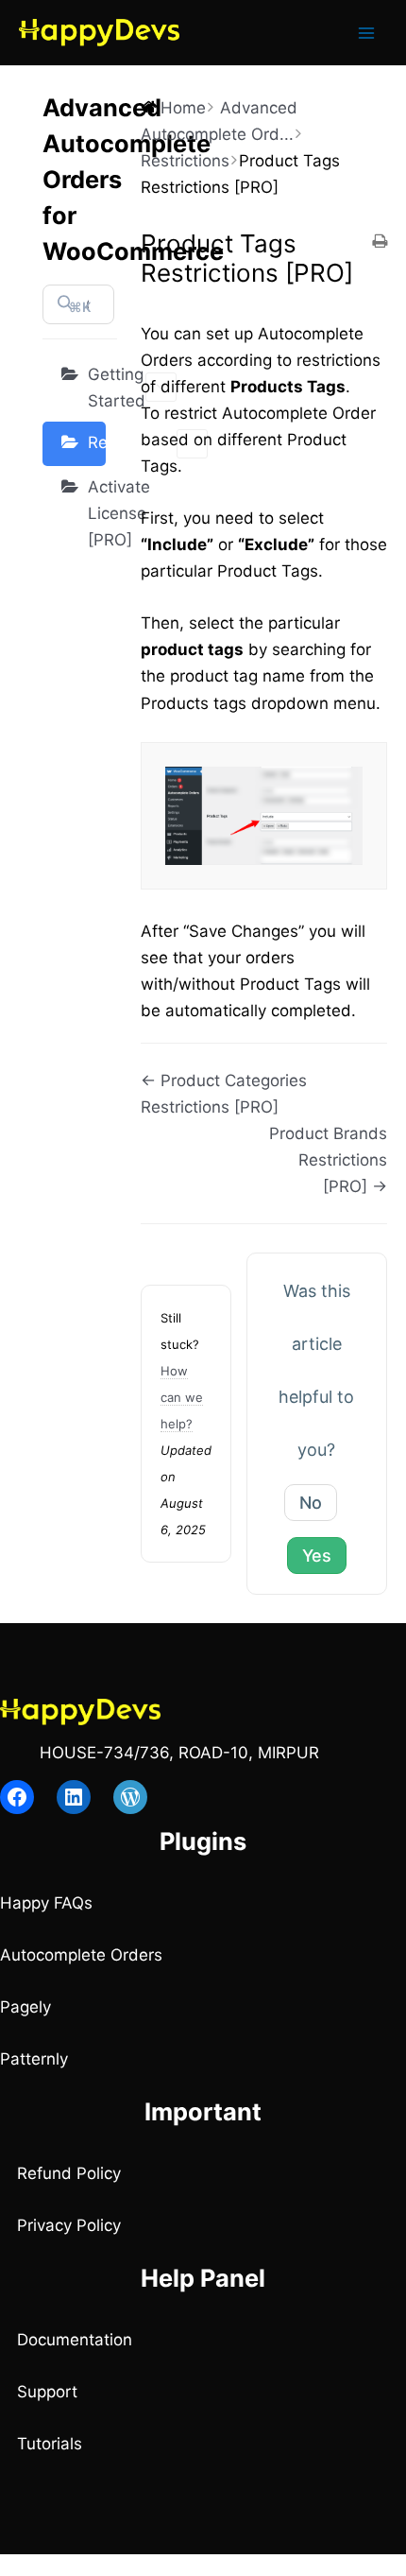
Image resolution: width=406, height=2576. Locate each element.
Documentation (75, 2340)
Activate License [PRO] (97, 513)
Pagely (25, 2007)
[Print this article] (380, 242)
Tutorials (50, 2444)
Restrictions (97, 442)
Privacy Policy (69, 2225)
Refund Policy (69, 2173)
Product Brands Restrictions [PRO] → (328, 1160)
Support (47, 2392)
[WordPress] (130, 1797)
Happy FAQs (46, 1903)
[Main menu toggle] (366, 33)
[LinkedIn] (74, 1797)
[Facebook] (17, 1797)
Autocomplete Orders (81, 1955)
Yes (317, 1556)
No (311, 1503)
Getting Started (97, 388)
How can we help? (182, 1397)
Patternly (34, 2059)
